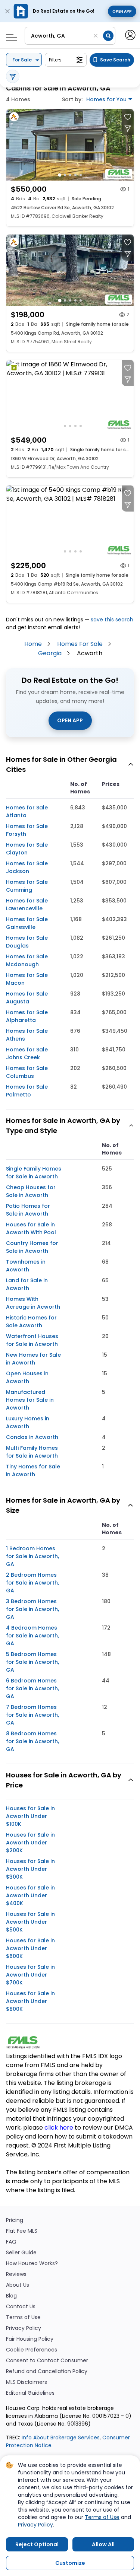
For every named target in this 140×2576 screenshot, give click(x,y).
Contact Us (21, 2307)
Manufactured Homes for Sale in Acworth (30, 1400)
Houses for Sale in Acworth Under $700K (30, 1975)
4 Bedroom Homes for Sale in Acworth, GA (32, 1636)
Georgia (50, 653)
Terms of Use (23, 2317)
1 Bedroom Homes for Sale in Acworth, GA (32, 1556)
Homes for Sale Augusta (27, 998)
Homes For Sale (80, 644)
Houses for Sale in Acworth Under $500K (30, 1922)
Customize (70, 2563)
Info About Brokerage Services (60, 2438)
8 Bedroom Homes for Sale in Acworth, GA (32, 1741)
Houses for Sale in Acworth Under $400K (30, 1895)
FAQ (11, 2242)
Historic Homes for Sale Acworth (31, 1322)
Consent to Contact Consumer (47, 2361)
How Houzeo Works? (32, 2263)
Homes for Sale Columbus (27, 1072)
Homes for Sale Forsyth (27, 830)
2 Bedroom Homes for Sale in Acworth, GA (32, 1583)
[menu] (9, 35)
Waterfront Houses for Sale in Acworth (32, 1340)
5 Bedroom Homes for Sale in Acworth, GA (32, 1662)
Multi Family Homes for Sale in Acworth (32, 1452)
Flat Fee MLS (22, 2231)
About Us (18, 2285)
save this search (112, 620)
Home (33, 644)
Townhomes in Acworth (26, 1266)
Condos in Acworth (32, 1437)
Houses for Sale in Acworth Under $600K (30, 1948)
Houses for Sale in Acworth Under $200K (30, 1843)
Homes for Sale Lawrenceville (27, 905)
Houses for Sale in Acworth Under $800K (30, 2001)
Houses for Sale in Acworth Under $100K (30, 1816)
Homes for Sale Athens (27, 1035)
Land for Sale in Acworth (27, 1284)
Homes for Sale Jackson (27, 867)
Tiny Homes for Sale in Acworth (33, 1470)
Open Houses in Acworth (27, 1377)
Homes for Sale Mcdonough (27, 960)
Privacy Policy (24, 2328)
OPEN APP (70, 720)
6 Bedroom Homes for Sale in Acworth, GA (32, 1688)
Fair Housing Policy (30, 2339)
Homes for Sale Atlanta (27, 811)
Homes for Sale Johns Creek (27, 1053)
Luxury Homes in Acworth (28, 1422)
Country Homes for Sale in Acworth (32, 1247)
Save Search (115, 60)
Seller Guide (21, 2253)
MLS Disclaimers (27, 2382)
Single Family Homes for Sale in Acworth (34, 1173)
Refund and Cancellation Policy (47, 2371)
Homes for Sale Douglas (27, 942)
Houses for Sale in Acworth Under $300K (30, 1869)
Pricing (15, 2220)
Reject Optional (37, 2544)
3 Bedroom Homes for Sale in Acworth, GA (32, 1609)
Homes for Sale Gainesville (27, 923)
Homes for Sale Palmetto (27, 1091)
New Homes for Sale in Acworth (33, 1359)
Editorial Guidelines (30, 2393)
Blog (11, 2296)
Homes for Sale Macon (27, 979)
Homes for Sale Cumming (27, 886)
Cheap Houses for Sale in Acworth (31, 1191)
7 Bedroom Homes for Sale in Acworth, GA (32, 1715)
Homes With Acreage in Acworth (33, 1303)
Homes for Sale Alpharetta (27, 1016)
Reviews (16, 2274)
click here (59, 2128)
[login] (130, 34)
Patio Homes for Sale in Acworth (28, 1210)
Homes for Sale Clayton (27, 849)
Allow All (103, 2544)
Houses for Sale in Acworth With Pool (31, 1228)
